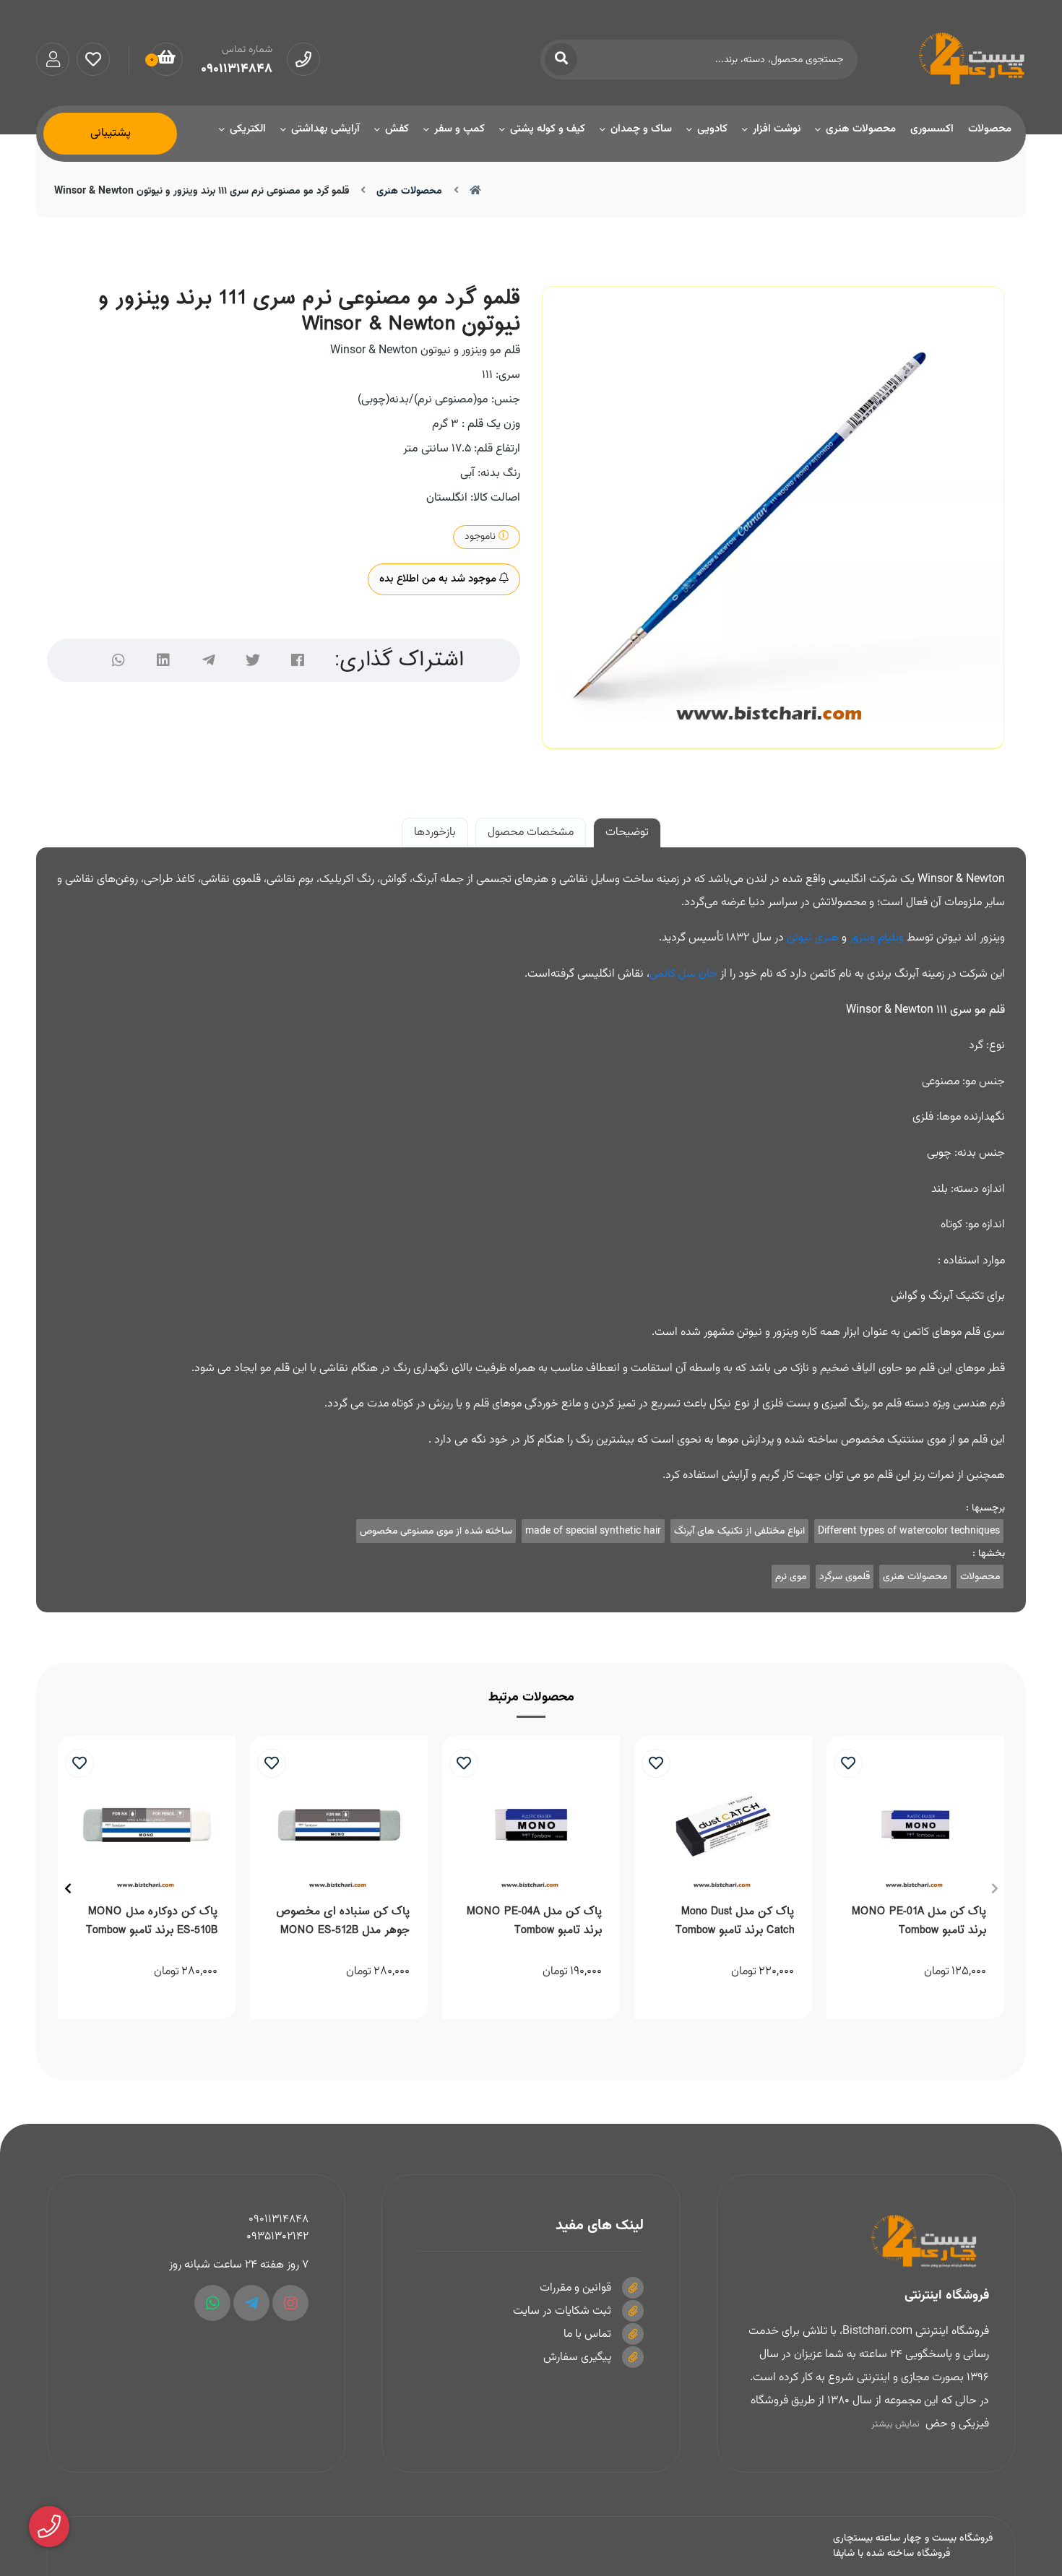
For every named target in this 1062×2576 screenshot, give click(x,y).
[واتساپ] (118, 660)
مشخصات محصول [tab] (531, 833)
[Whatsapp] (212, 2303)
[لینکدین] (163, 660)
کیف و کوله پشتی (548, 129)
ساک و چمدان (641, 129)
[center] (561, 60)
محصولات (990, 129)
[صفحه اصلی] (475, 191)
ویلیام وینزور (877, 938)
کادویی (712, 129)
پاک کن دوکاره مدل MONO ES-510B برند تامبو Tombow (152, 1921)
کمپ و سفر (459, 129)
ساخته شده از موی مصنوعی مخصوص (436, 1531)
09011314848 (279, 2220)
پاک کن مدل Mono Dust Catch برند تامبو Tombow (735, 1921)
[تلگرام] (208, 660)
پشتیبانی (111, 134)
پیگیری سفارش (577, 2357)
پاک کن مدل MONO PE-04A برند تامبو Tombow (534, 1921)
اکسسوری (932, 129)
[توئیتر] (253, 660)
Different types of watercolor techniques (909, 1531)
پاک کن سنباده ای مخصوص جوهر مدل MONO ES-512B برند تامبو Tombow (343, 1923)
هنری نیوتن (813, 938)
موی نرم (791, 1577)
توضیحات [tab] (627, 833)
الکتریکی (248, 129)
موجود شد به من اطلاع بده (439, 579)
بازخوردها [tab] (435, 833)
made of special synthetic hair (593, 1531)
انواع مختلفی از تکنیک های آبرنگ (739, 1531)
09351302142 (277, 2237)
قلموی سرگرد (845, 1577)
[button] (994, 1888)
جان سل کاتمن (683, 974)
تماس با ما (587, 2334)
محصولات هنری (861, 129)
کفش (397, 129)
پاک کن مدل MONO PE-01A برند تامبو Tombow (919, 1921)
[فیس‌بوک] (298, 660)
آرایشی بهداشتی (325, 129)
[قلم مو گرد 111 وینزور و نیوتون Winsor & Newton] (866, 2242)
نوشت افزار (777, 129)
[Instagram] (290, 2303)
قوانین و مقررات (575, 2288)
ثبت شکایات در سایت (562, 2311)
